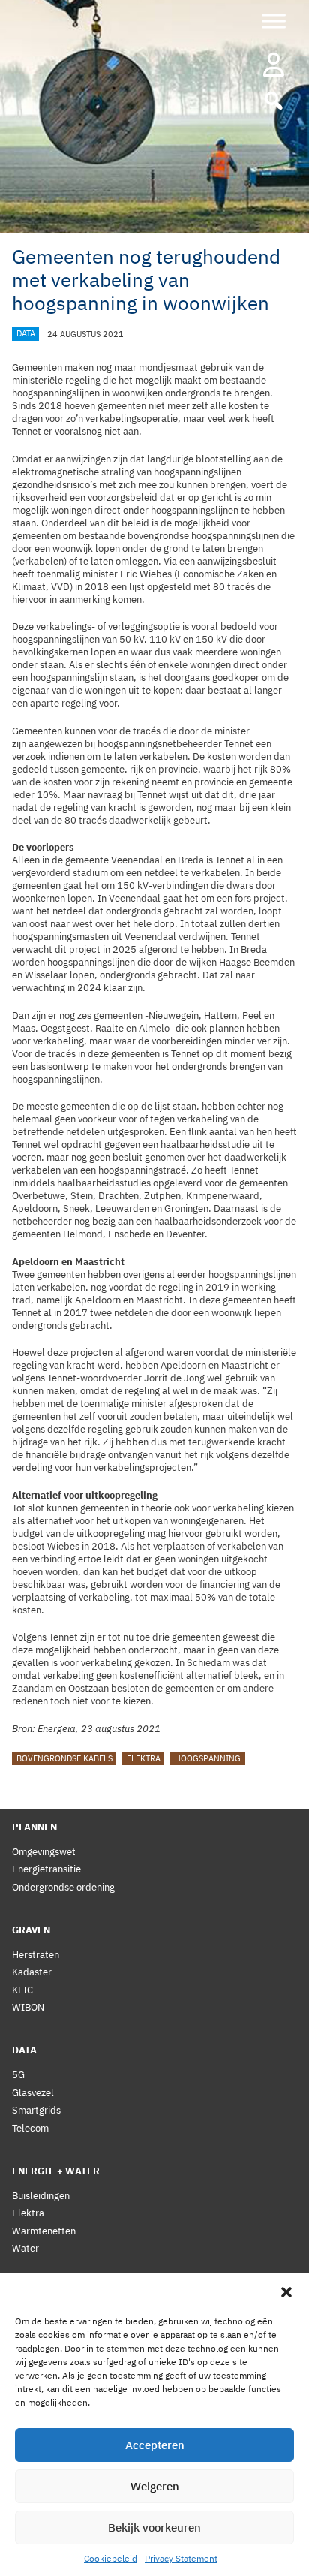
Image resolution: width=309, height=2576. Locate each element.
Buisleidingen (41, 2196)
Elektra (144, 1758)
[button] (286, 2292)
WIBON (28, 2007)
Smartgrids (36, 2110)
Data (26, 334)
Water (25, 2248)
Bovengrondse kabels (64, 1758)
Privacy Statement (181, 2558)
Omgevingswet (44, 1852)
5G (18, 2075)
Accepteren (155, 2445)
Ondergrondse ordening (63, 1887)
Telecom (30, 2128)
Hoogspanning (208, 1758)
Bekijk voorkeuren (154, 2528)
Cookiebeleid (111, 2558)
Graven (31, 1930)
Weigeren (155, 2486)
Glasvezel (33, 2093)
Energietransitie (46, 1869)
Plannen (34, 1827)
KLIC (22, 1990)
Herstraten (36, 1955)
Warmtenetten (44, 2231)
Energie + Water (56, 2171)
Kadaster (32, 1972)
